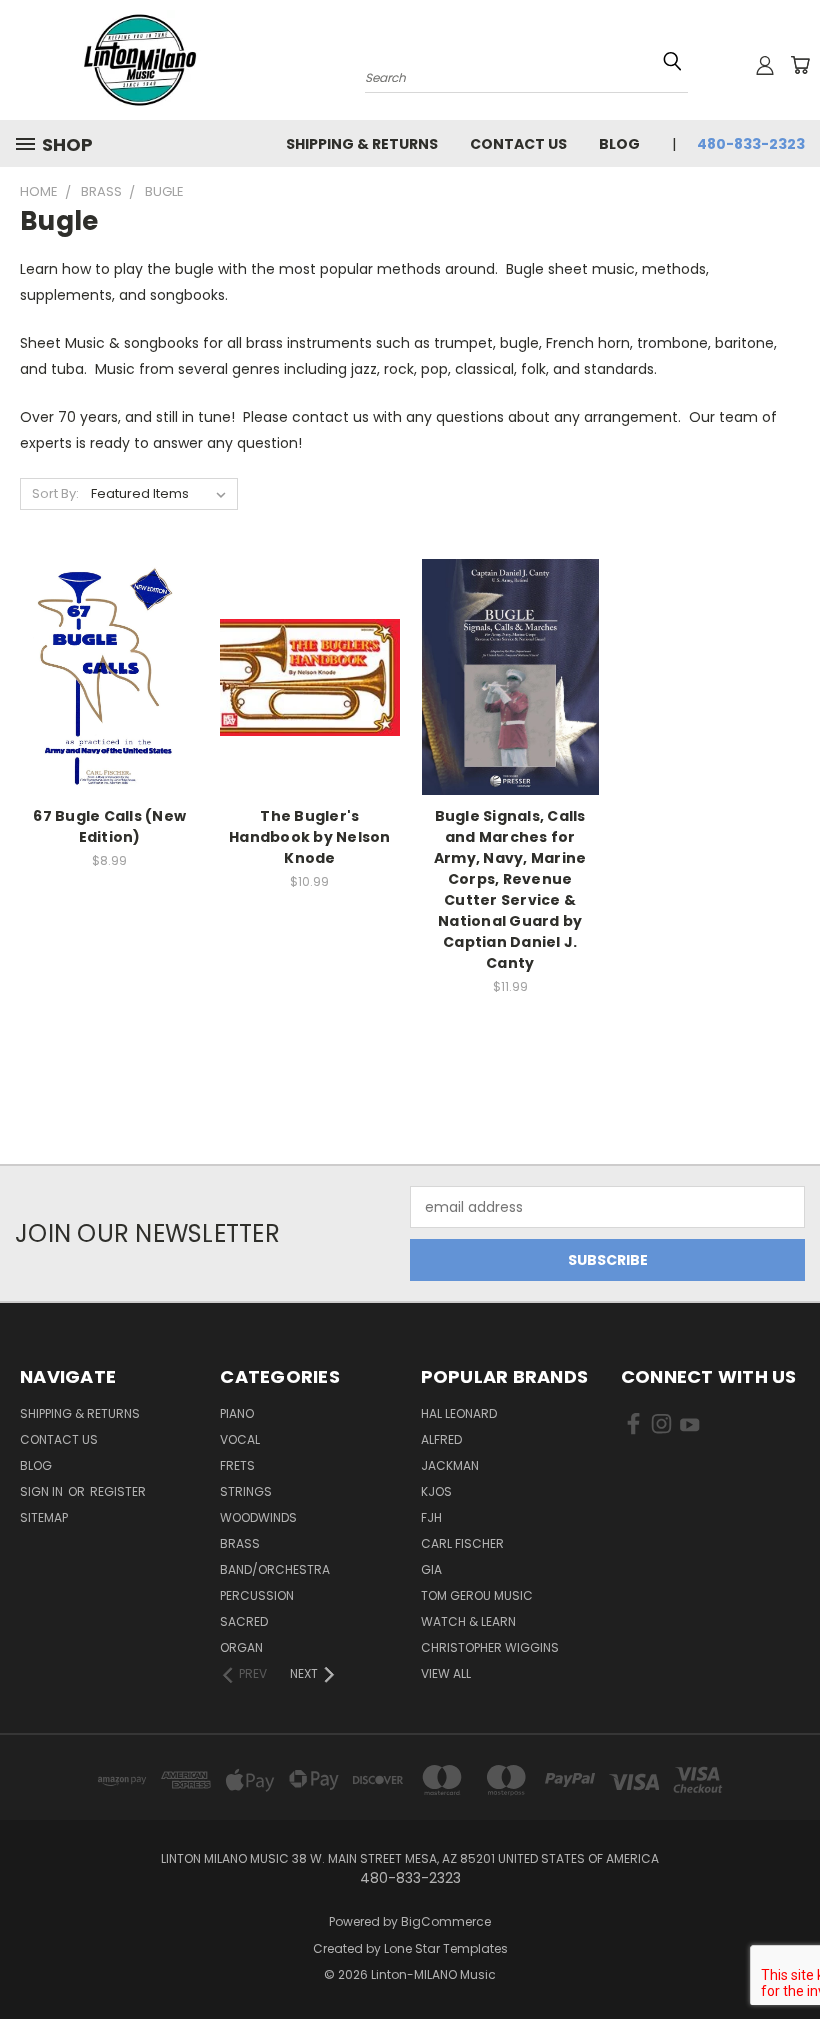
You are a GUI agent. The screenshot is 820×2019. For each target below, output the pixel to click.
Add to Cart (109, 712)
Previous (789, 1956)
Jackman (450, 1465)
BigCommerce (446, 1921)
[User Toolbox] (765, 65)
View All (446, 1673)
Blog (619, 144)
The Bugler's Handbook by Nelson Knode (310, 837)
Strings (246, 1491)
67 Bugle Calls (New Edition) (109, 826)
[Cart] (800, 65)
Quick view (110, 636)
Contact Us (518, 144)
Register (118, 1491)
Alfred (441, 1439)
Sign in (43, 1491)
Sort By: (55, 493)
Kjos (436, 1491)
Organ (241, 1647)
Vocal (240, 1439)
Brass (240, 1543)
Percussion (257, 1595)
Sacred (244, 1621)
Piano (237, 1413)
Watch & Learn (468, 1621)
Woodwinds (258, 1517)
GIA (431, 1569)
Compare (103, 675)
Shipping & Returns (362, 144)
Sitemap (44, 1517)
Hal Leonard (459, 1413)
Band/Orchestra (275, 1569)
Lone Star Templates (446, 1948)
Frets (237, 1465)
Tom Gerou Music (477, 1595)
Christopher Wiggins (490, 1647)
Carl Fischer (462, 1543)
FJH (431, 1517)
